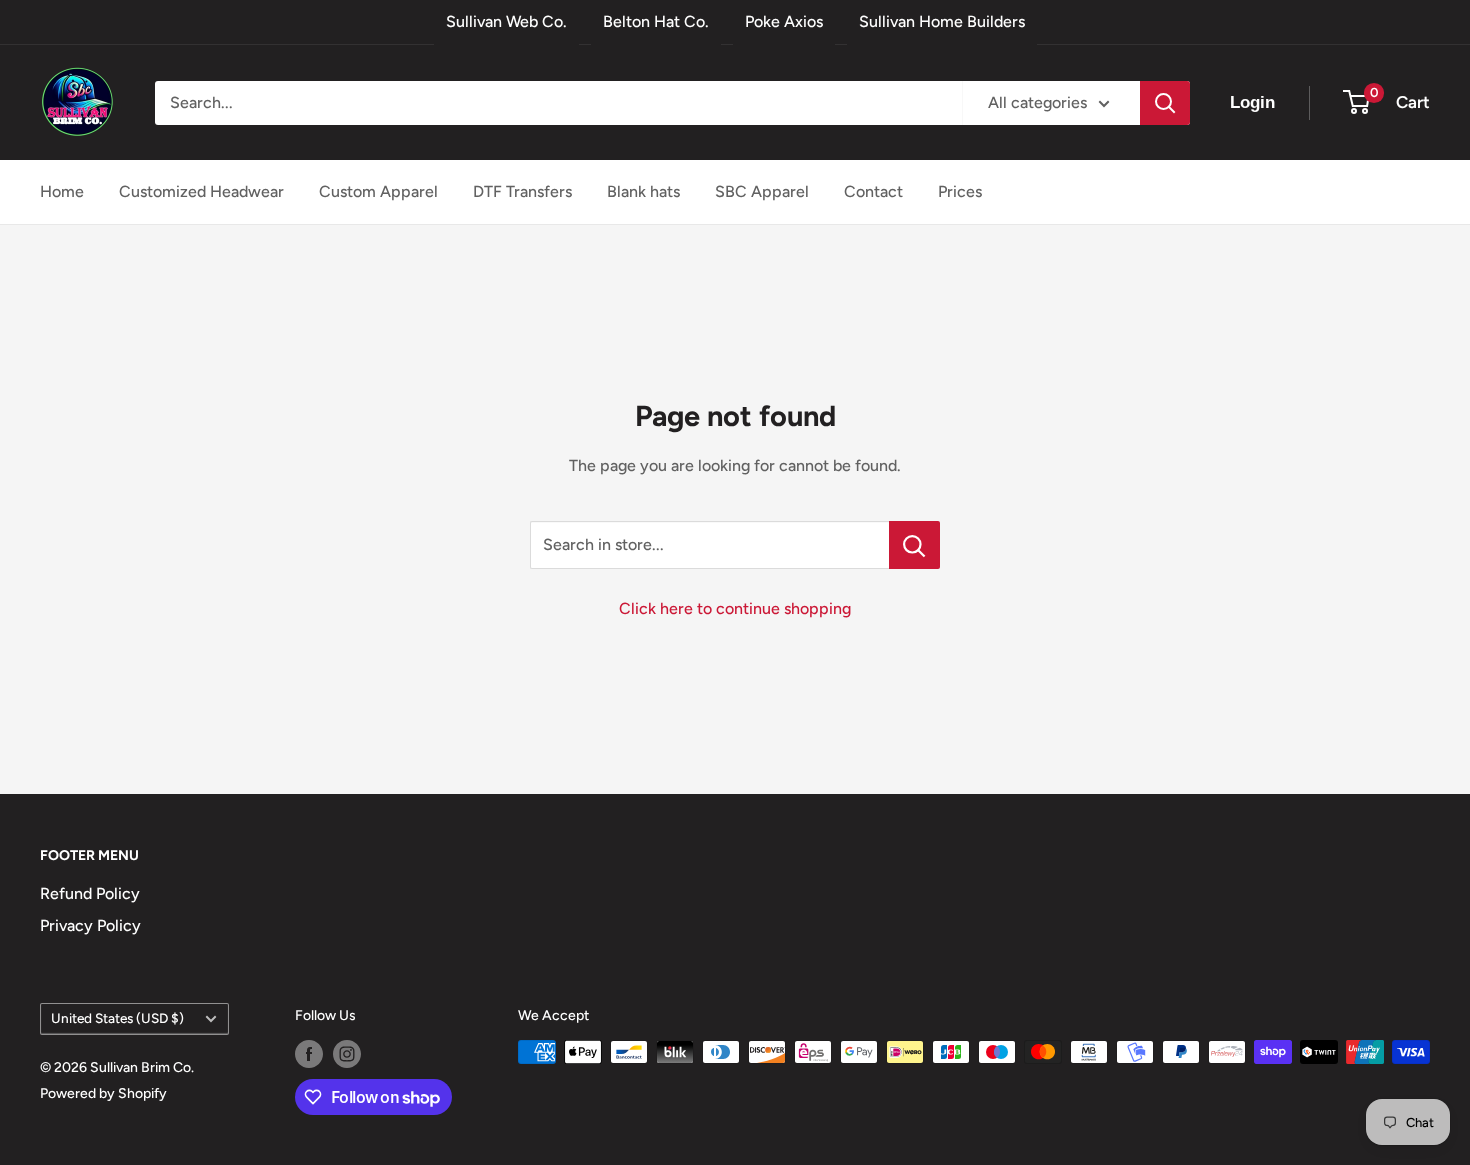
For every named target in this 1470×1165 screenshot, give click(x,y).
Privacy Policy (90, 925)
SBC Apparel (762, 191)
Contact (873, 191)
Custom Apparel (378, 191)
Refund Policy (90, 893)
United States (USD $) (117, 1018)
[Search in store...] (914, 545)
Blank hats (643, 191)
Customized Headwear (201, 191)
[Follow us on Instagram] (347, 1054)
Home (62, 191)
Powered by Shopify (103, 1093)
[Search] (1165, 103)
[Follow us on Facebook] (309, 1054)
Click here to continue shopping (735, 608)
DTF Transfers (522, 191)
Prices (960, 191)
